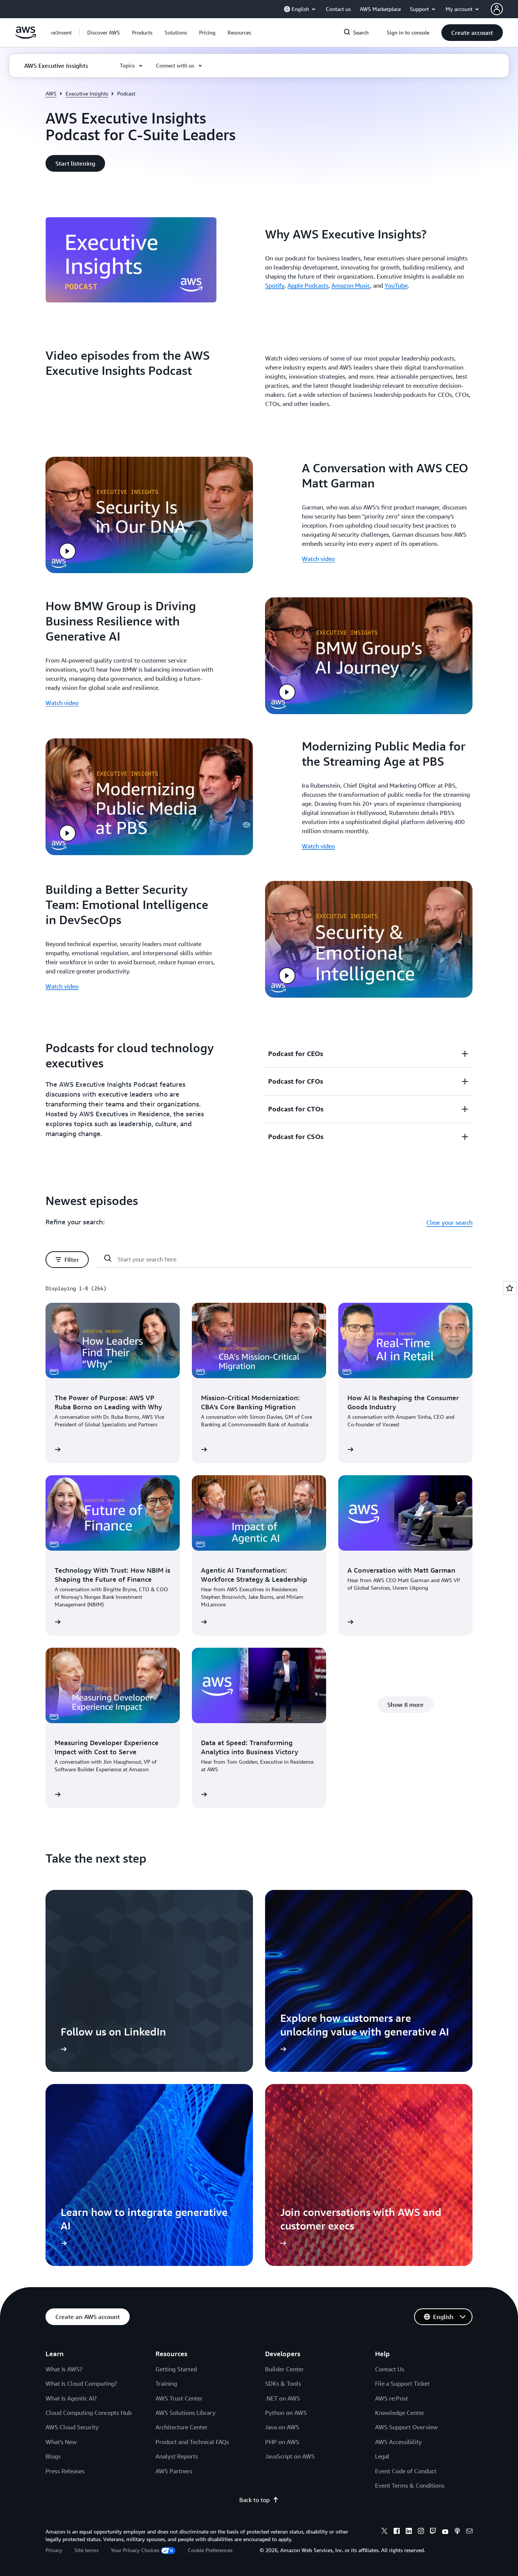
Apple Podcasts (308, 285)
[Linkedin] (409, 2532)
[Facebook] (397, 2532)
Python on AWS (286, 2413)
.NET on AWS (283, 2398)
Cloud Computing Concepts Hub (89, 2413)
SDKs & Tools (283, 2383)
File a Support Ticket (402, 2383)
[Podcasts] (457, 2532)
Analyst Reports (177, 2456)
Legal (382, 2456)
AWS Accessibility (398, 2442)
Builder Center (284, 2369)
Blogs (53, 2456)
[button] (104, 33)
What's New (61, 2442)
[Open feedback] (510, 1288)
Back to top (254, 2500)
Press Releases (65, 2471)
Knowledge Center (400, 2413)
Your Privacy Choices (135, 2550)
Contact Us (390, 2369)
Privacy (54, 2550)
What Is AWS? (64, 2369)
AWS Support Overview (406, 2427)
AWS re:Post (392, 2398)
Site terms (86, 2550)
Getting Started (176, 2369)
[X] (385, 2532)
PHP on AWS (282, 2442)
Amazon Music (351, 285)
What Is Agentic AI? (71, 2398)
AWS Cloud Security (72, 2427)
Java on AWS (282, 2427)
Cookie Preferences (210, 2550)
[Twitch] (433, 2532)
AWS (51, 93)
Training (166, 2383)
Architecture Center (181, 2427)
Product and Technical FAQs (192, 2442)
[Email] (469, 2532)
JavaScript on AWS (290, 2456)
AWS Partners (174, 2471)
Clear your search (449, 1222)
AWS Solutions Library (185, 2413)
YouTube (396, 285)
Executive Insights (87, 93)
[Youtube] (445, 2532)
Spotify (275, 285)
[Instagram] (421, 2532)
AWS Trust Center (179, 2398)
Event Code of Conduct (406, 2471)
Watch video (318, 559)
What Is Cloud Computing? (81, 2383)
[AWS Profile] (497, 9)
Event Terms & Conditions (410, 2485)
